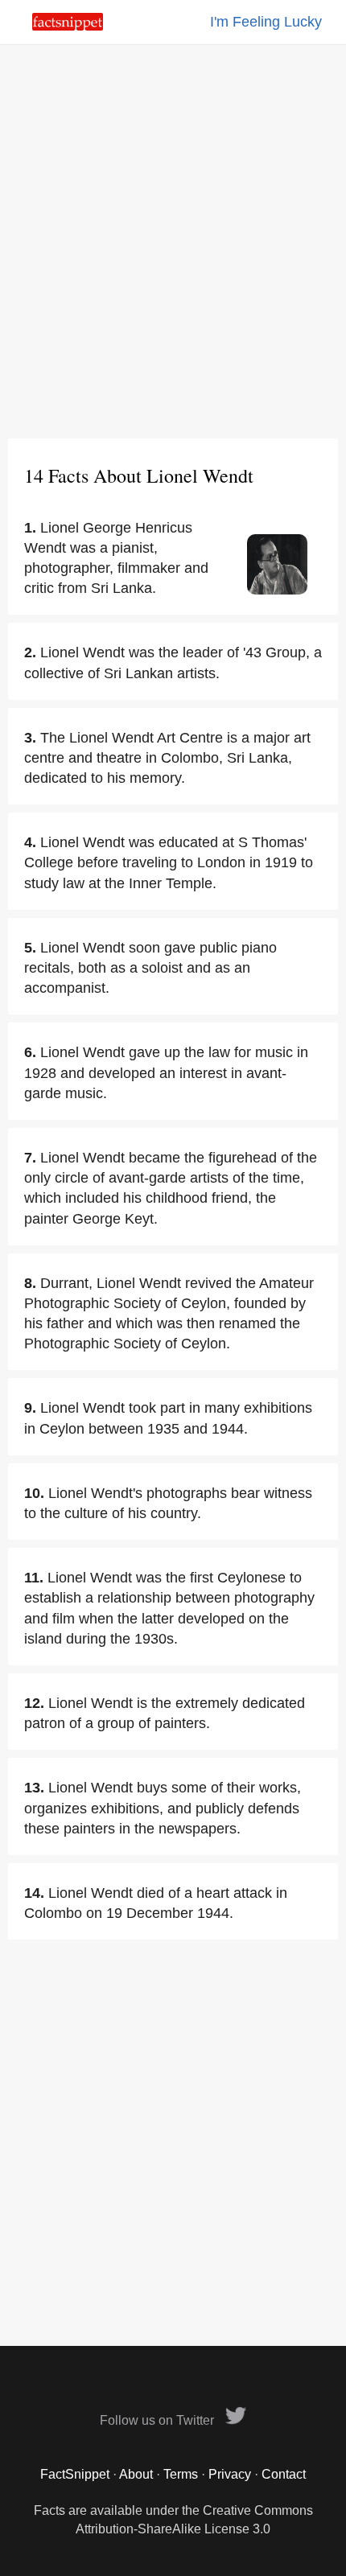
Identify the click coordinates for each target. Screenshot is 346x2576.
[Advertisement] (173, 241)
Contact (284, 2474)
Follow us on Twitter (159, 2420)
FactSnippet (75, 2474)
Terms (181, 2474)
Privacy (230, 2474)
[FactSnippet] (68, 26)
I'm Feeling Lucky (266, 22)
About (136, 2474)
